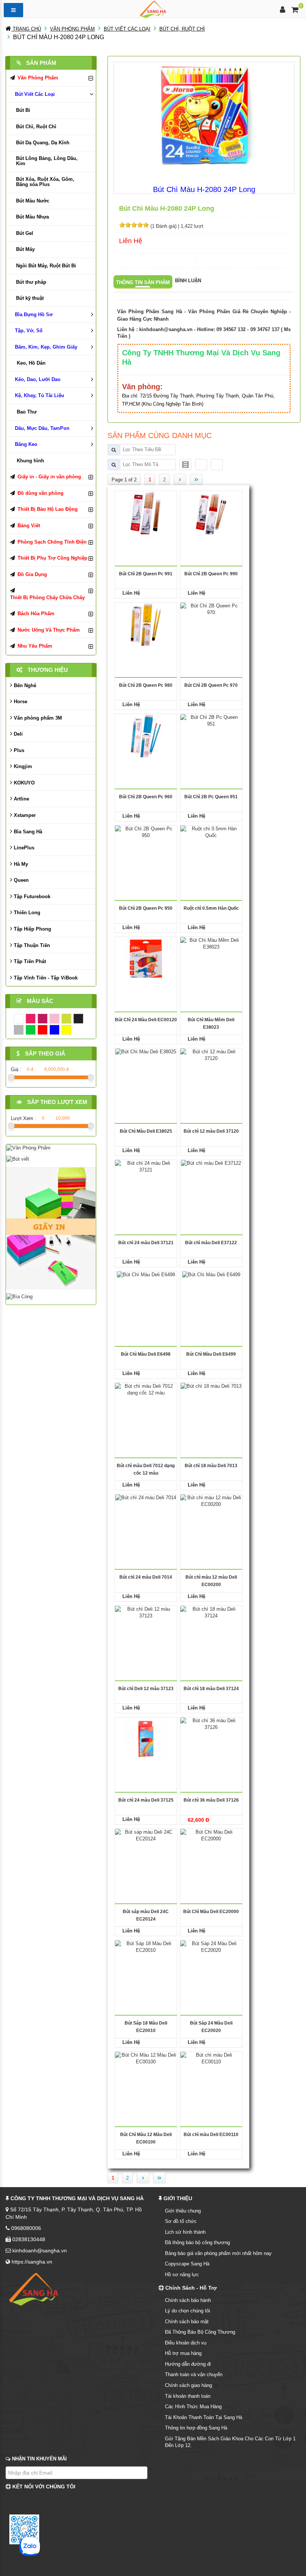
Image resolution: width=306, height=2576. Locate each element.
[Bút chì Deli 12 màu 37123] (146, 1627)
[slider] (134, 225)
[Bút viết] (18, 1159)
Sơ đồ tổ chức (181, 2221)
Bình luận (188, 281)
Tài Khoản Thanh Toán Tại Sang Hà (204, 2417)
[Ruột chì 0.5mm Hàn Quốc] (211, 847)
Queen (21, 880)
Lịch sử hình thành (185, 2232)
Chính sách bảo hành (188, 2300)
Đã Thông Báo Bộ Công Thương (200, 2332)
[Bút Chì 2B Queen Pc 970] (211, 624)
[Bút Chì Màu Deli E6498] (146, 1292)
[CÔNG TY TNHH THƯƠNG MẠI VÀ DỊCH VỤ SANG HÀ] (153, 9)
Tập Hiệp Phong (32, 929)
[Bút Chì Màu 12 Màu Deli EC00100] (146, 2073)
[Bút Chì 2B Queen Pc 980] (146, 624)
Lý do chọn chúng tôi (188, 2311)
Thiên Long (26, 913)
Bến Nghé (24, 685)
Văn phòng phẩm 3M (37, 718)
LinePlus (23, 848)
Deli (18, 734)
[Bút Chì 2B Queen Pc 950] (146, 847)
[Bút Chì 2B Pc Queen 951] (211, 735)
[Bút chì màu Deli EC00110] (211, 2073)
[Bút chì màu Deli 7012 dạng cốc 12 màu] (146, 1404)
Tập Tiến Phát (29, 961)
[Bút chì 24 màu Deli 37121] (146, 1181)
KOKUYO (24, 783)
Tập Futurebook (31, 897)
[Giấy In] (51, 1228)
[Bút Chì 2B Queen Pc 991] (146, 512)
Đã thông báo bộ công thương (197, 2242)
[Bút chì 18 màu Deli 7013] (211, 1404)
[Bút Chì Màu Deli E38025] (146, 1070)
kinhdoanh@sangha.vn (166, 329)
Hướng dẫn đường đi (188, 2364)
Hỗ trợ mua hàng (183, 2353)
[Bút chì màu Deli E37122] (211, 1181)
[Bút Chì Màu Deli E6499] (211, 1292)
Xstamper (24, 815)
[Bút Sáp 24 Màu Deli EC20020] (211, 1961)
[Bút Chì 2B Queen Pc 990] (211, 512)
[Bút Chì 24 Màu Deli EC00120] (146, 958)
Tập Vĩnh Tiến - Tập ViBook (45, 978)
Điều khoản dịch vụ (186, 2343)
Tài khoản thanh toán (188, 2396)
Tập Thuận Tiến (31, 945)
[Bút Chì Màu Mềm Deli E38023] (211, 958)
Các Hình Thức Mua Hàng (193, 2407)
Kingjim (22, 766)
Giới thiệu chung (183, 2211)
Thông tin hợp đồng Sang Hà (196, 2428)
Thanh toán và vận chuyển (194, 2374)
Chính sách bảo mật (187, 2322)
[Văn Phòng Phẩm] (28, 1147)
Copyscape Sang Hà (187, 2264)
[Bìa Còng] (19, 1297)
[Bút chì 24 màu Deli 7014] (146, 1515)
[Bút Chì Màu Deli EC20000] (211, 1850)
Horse (20, 702)
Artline (21, 799)
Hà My (20, 864)
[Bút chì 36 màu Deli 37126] (211, 1738)
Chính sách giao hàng (188, 2385)
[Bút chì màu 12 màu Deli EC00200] (211, 1515)
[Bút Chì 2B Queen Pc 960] (146, 735)
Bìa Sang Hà (27, 832)
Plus (18, 750)
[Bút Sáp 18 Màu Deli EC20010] (146, 1961)
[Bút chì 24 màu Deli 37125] (146, 1738)
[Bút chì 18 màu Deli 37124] (211, 1627)
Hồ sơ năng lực (182, 2275)
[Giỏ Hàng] (295, 11)
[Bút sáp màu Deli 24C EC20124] (146, 1850)
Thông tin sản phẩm (143, 282)
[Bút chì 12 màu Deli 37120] (211, 1070)
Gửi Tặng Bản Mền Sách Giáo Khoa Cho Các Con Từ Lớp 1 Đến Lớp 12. (230, 2442)
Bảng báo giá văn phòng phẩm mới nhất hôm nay (218, 2253)
